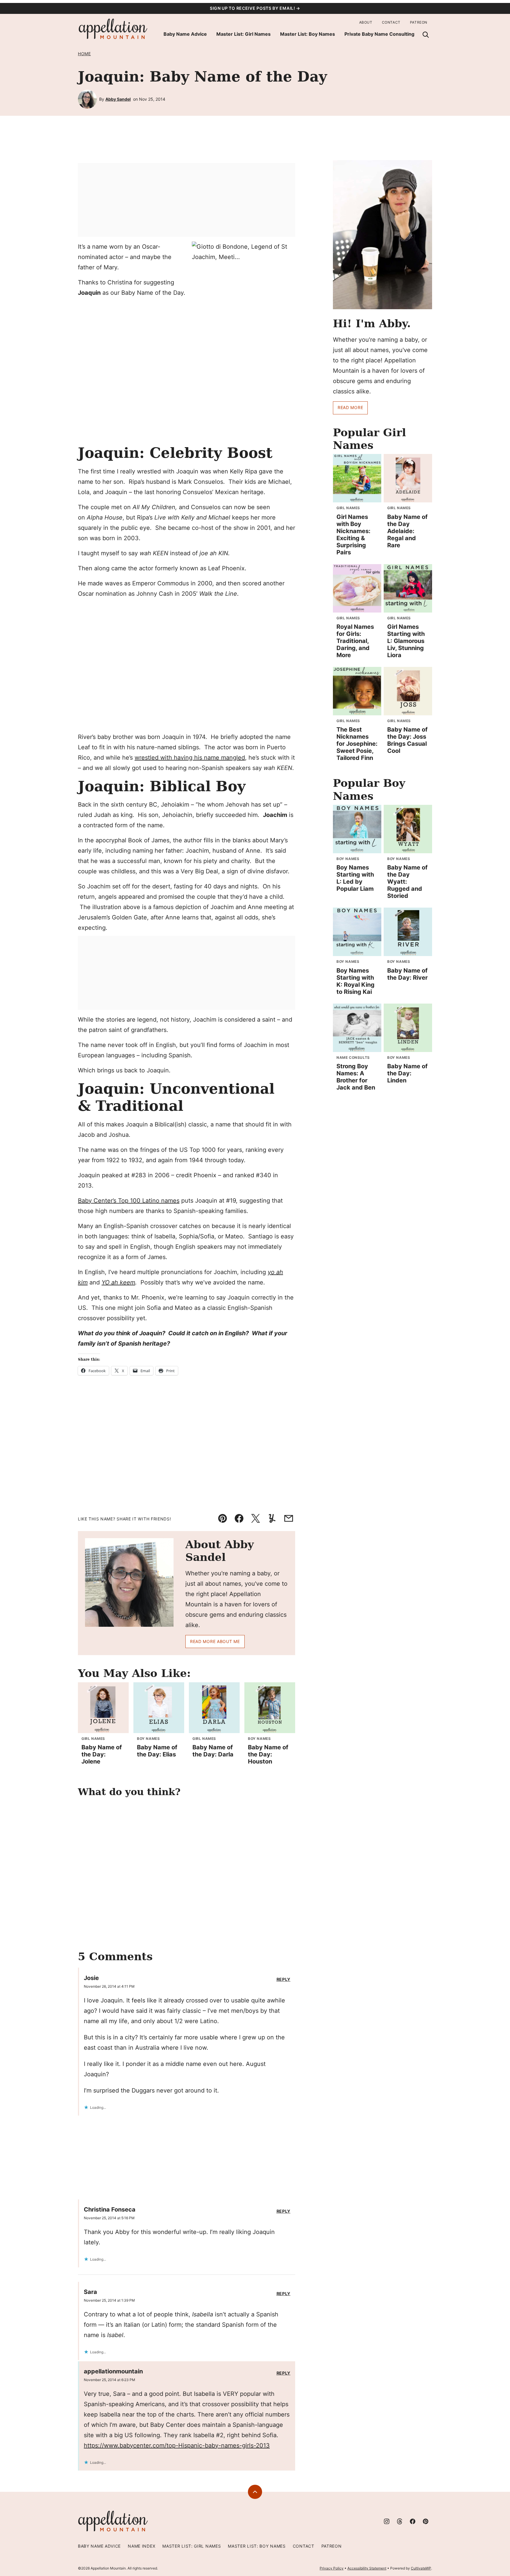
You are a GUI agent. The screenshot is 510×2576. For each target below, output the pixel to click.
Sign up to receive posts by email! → (255, 8)
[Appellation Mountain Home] (113, 29)
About (366, 22)
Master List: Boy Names (308, 34)
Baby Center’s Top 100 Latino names (129, 1201)
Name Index (142, 2546)
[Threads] (400, 2521)
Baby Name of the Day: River (407, 974)
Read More (350, 407)
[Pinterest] (426, 2521)
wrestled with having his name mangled (190, 758)
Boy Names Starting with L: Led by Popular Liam (355, 878)
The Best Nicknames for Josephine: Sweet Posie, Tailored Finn (357, 744)
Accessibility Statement (367, 2568)
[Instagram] (387, 2521)
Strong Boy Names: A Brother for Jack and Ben (356, 1077)
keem (127, 1282)
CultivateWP (421, 2568)
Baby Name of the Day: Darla (213, 1751)
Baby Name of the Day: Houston (268, 1754)
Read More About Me (215, 1641)
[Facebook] (413, 2521)
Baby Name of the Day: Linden (407, 1073)
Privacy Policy (332, 2568)
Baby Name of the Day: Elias (157, 1751)
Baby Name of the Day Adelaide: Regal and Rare (407, 531)
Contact (391, 22)
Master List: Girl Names (243, 34)
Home (84, 54)
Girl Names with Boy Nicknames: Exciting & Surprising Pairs (353, 535)
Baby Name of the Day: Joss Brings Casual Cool (407, 740)
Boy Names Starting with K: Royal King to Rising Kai (355, 981)
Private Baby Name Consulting (379, 34)
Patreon (419, 22)
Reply (284, 1979)
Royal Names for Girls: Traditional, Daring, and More (355, 641)
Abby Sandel (118, 99)
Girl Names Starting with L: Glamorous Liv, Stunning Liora (406, 641)
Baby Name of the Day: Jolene (102, 1754)
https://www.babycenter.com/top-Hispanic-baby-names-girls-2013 (177, 2445)
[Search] (426, 35)
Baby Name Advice (185, 34)
